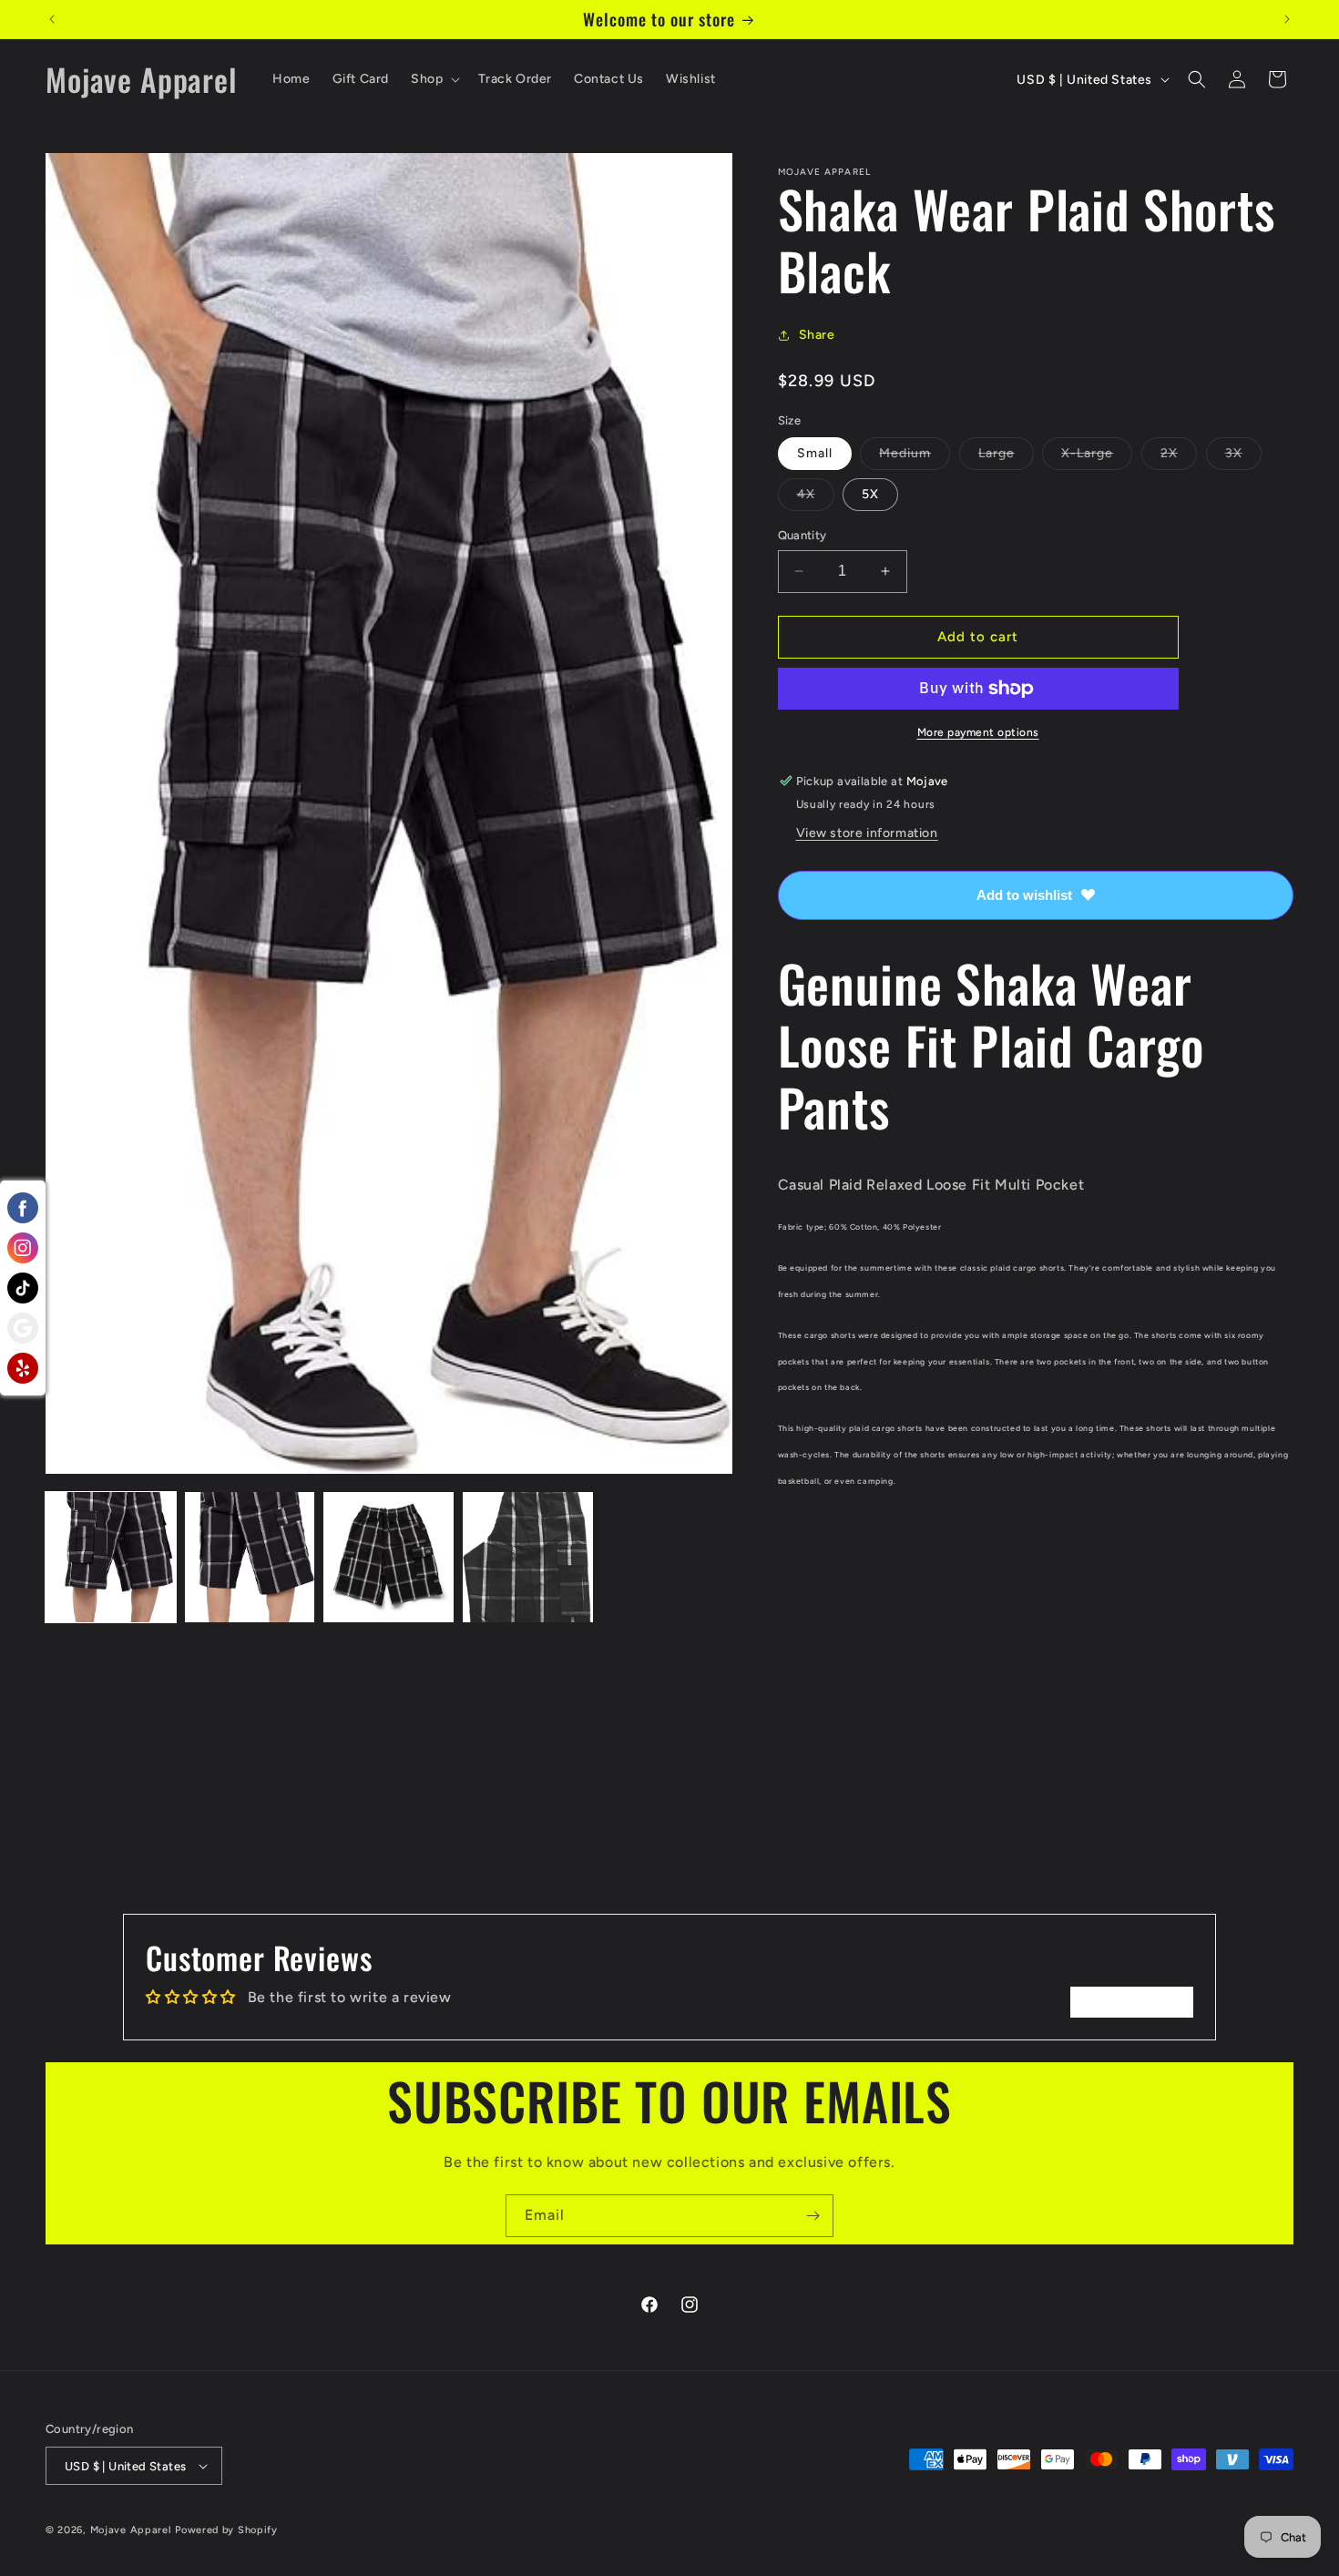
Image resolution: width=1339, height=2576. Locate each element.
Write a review (1132, 2002)
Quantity (802, 535)
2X (1179, 457)
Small (815, 453)
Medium (915, 457)
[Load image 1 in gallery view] (111, 1557)
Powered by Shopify (226, 2530)
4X (816, 498)
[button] (434, 79)
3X (1243, 457)
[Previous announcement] (52, 19)
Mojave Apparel (131, 2530)
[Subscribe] (813, 2216)
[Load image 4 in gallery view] (528, 1557)
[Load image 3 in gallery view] (388, 1557)
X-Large (1097, 457)
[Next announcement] (1287, 19)
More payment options (978, 732)
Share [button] (817, 335)
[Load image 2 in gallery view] (250, 1557)
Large (1006, 457)
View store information (867, 833)
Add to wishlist (1024, 895)
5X (870, 494)
